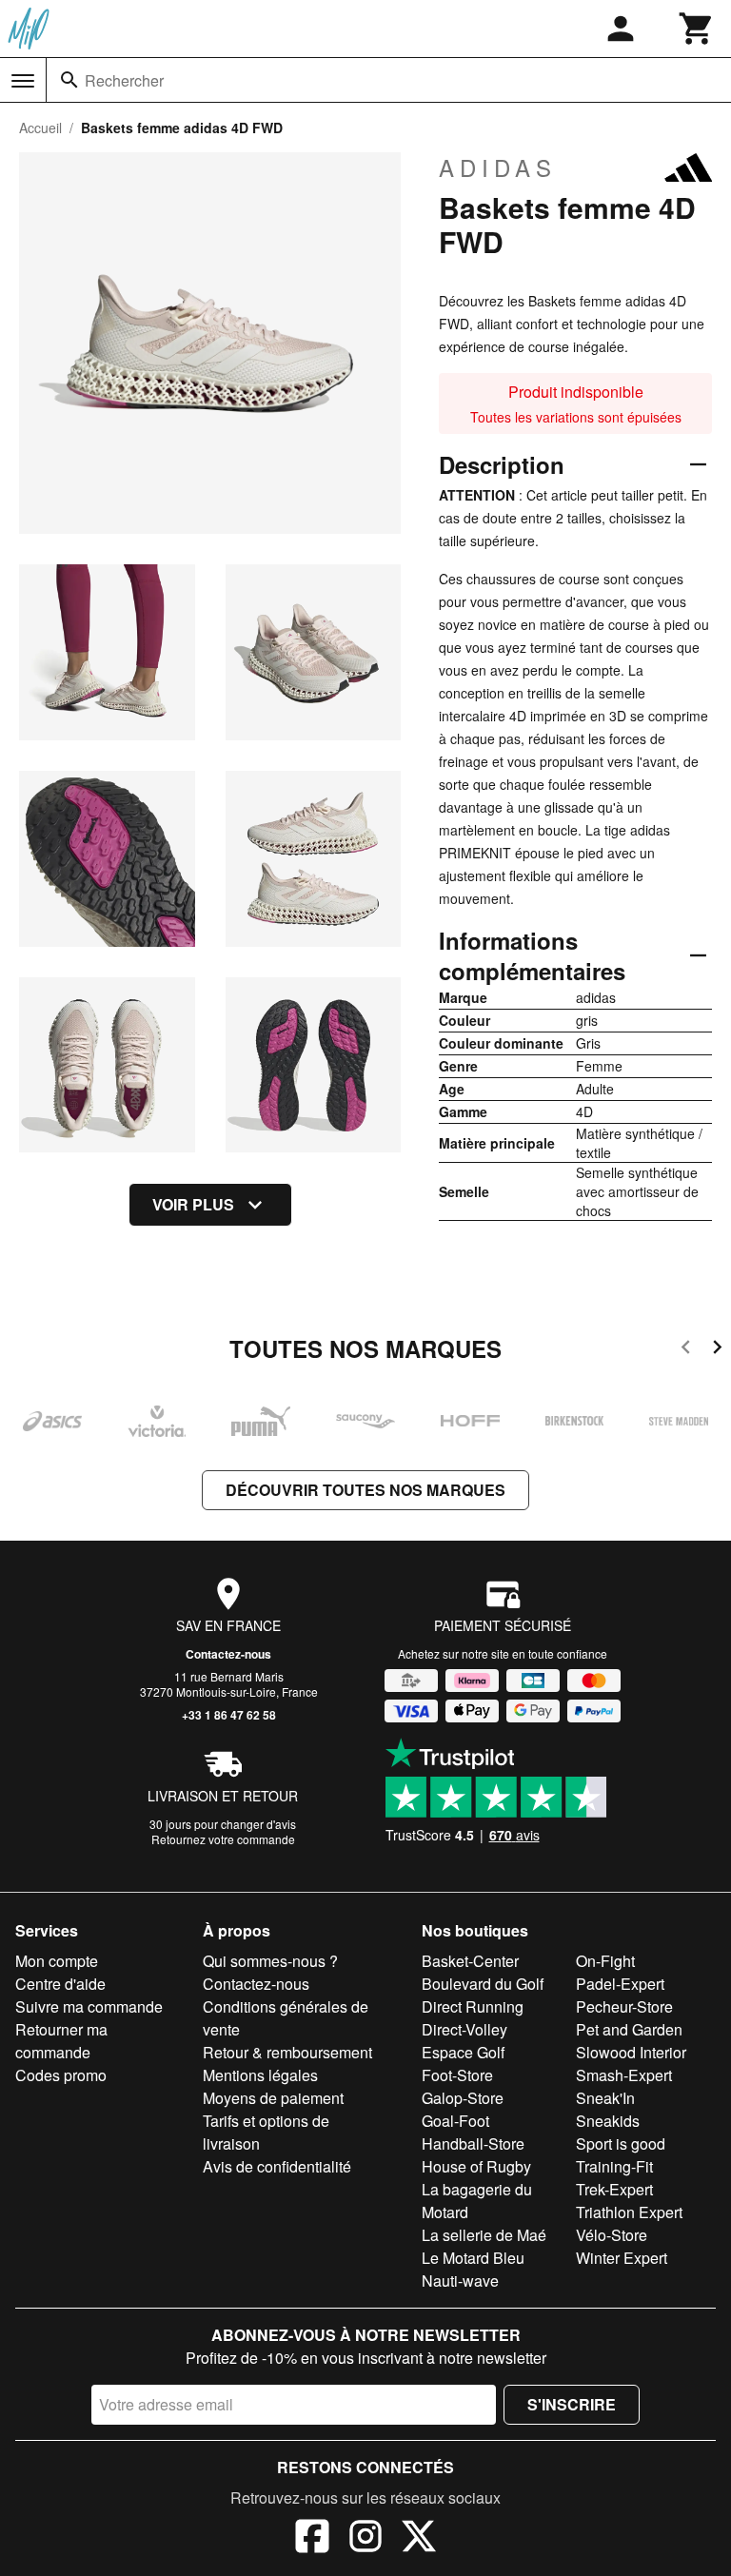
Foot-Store (457, 2075)
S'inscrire (572, 2404)
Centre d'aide (60, 1984)
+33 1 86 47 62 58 (229, 1715)
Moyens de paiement (273, 2098)
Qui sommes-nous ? (270, 1961)
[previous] (686, 1350)
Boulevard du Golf (483, 1984)
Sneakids (608, 2121)
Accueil (40, 128)
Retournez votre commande (223, 1839)
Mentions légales (260, 2075)
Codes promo (61, 2075)
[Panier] (697, 29)
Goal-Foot (455, 2121)
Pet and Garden (629, 2029)
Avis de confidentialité (277, 2166)
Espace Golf (463, 2052)
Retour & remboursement (287, 2052)
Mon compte (57, 1961)
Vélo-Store (612, 2235)
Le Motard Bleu (473, 2258)
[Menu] (23, 81)
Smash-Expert (624, 2075)
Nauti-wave (460, 2281)
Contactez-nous (228, 1654)
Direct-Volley (464, 2029)
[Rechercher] (69, 80)
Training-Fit (614, 2166)
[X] (419, 2539)
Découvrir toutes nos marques (365, 1490)
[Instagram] (365, 2539)
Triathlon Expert (629, 2212)
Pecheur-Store (624, 2006)
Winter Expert (622, 2258)
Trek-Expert (614, 2189)
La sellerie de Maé (484, 2235)
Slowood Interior (631, 2052)
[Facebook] (312, 2539)
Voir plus (193, 1204)
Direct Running (473, 2006)
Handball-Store (473, 2143)
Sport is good (621, 2143)
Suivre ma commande (89, 2006)
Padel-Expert (620, 1984)
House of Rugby (476, 2166)
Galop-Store (463, 2098)
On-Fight (605, 1961)
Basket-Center (470, 1961)
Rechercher (124, 80)
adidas (498, 167)
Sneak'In (605, 2098)
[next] (717, 1350)
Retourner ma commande (61, 2041)
